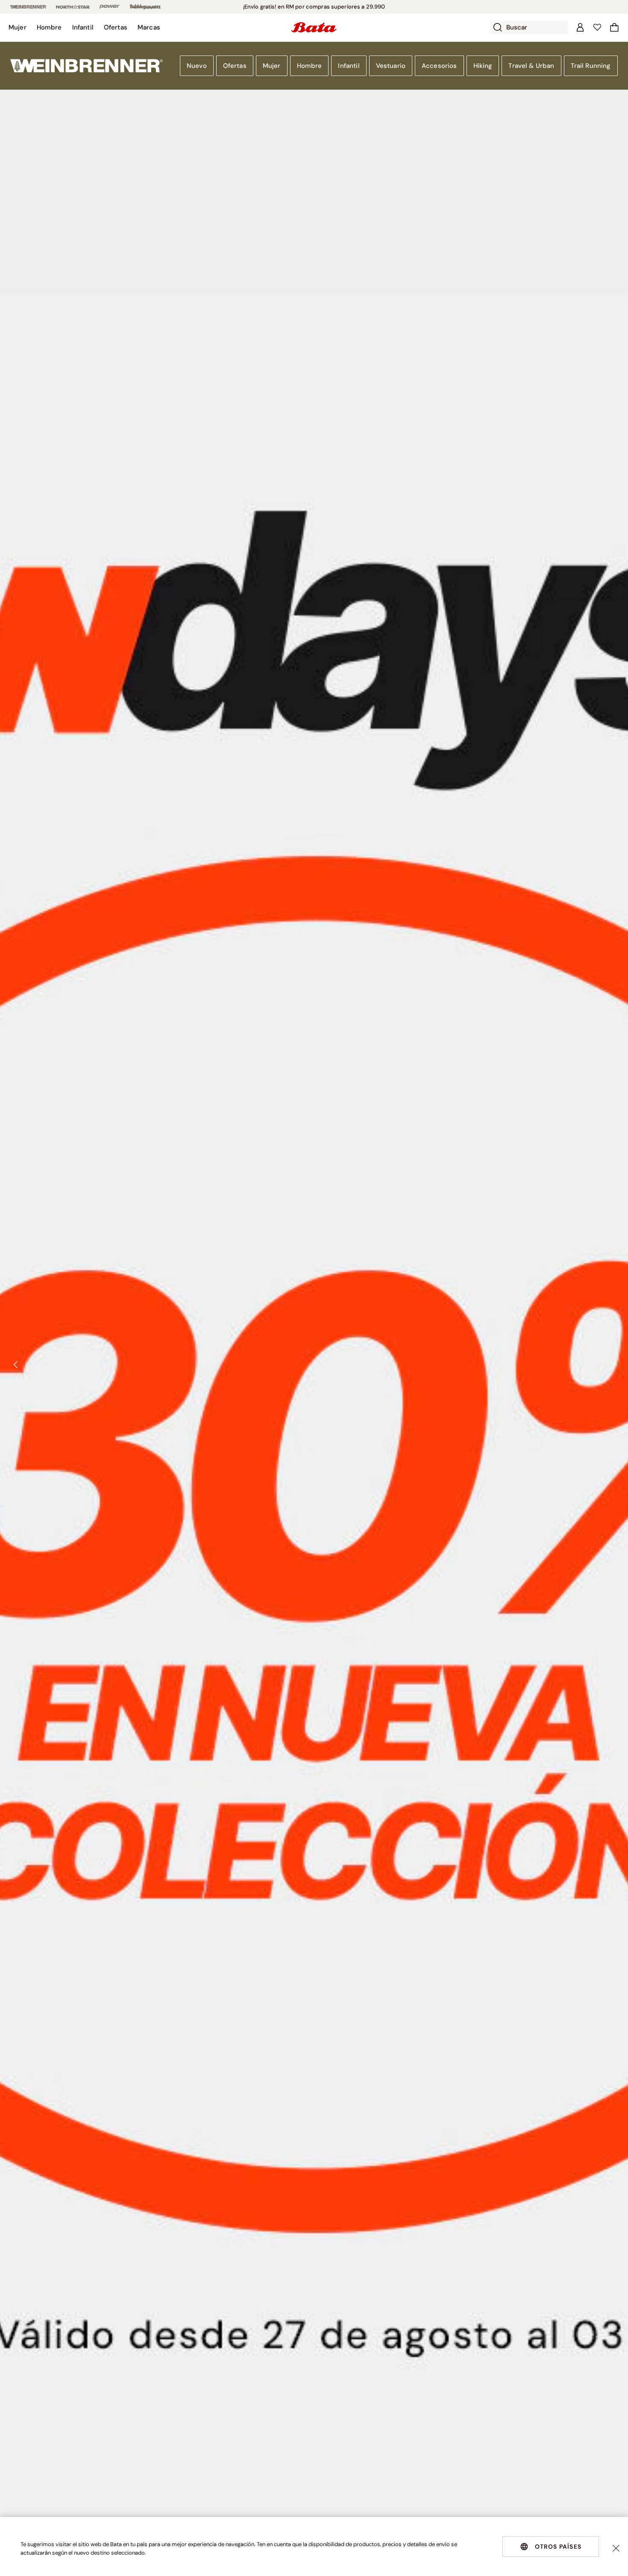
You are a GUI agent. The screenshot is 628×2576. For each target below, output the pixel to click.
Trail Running (591, 66)
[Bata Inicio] (314, 27)
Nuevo (197, 66)
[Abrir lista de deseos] (597, 27)
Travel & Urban (531, 66)
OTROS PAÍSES (558, 2547)
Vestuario (391, 66)
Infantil (349, 66)
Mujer (272, 66)
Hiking (483, 66)
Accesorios (439, 66)
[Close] (616, 2548)
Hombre (310, 66)
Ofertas (235, 66)
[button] (18, 27)
